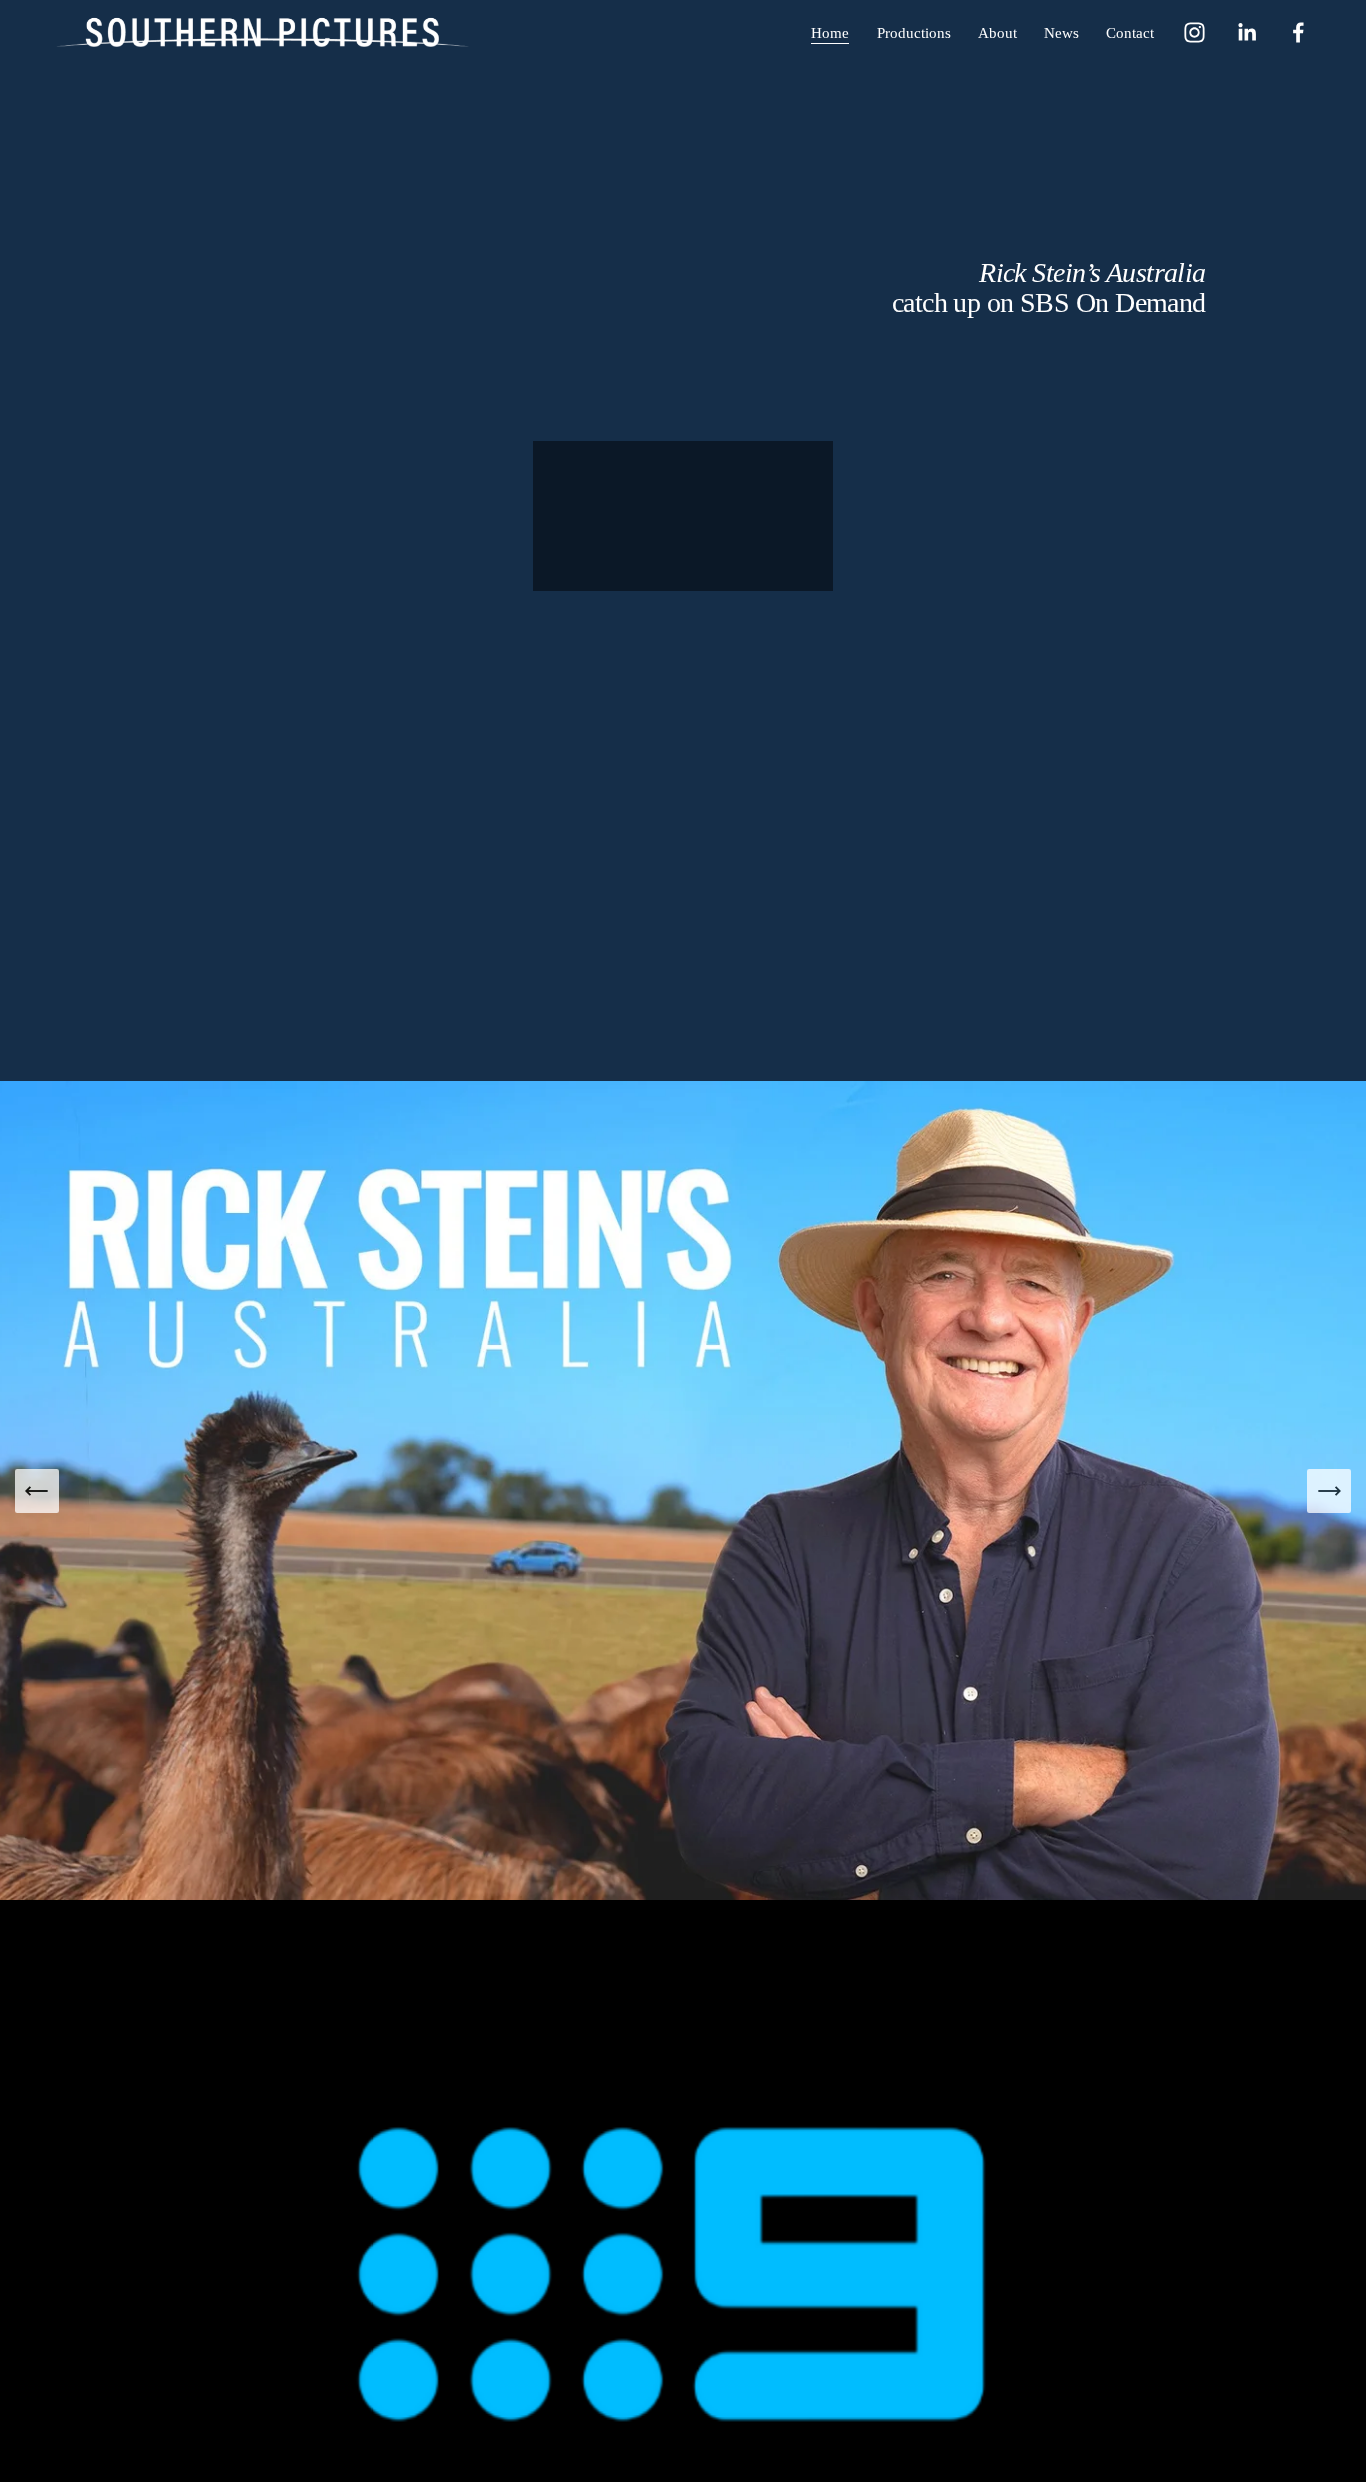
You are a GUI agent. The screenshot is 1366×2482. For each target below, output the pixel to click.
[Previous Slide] (37, 1491)
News (1061, 33)
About (997, 33)
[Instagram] (1194, 32)
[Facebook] (1298, 32)
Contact (1130, 33)
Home (830, 33)
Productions (914, 33)
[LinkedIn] (1246, 32)
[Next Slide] (1329, 1491)
